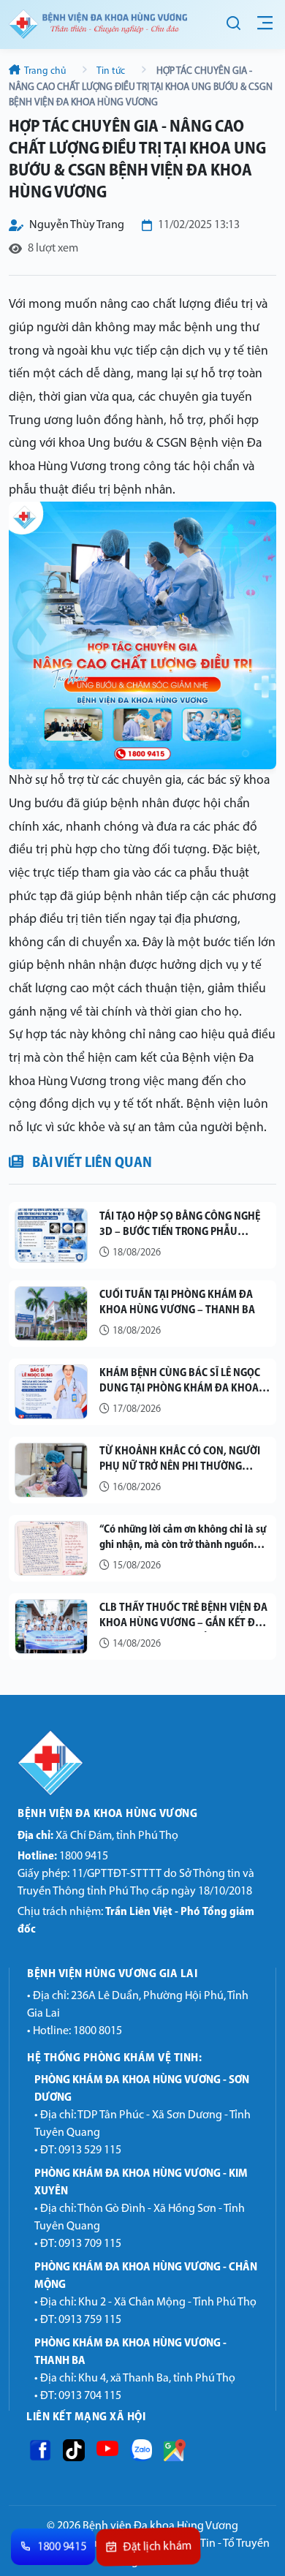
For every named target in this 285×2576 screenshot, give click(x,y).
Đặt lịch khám (158, 2547)
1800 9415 (63, 1857)
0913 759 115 (90, 2320)
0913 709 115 (90, 2244)
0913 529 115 (90, 2150)
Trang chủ (45, 71)
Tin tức (111, 71)
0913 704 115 (90, 2396)
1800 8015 (98, 2031)
